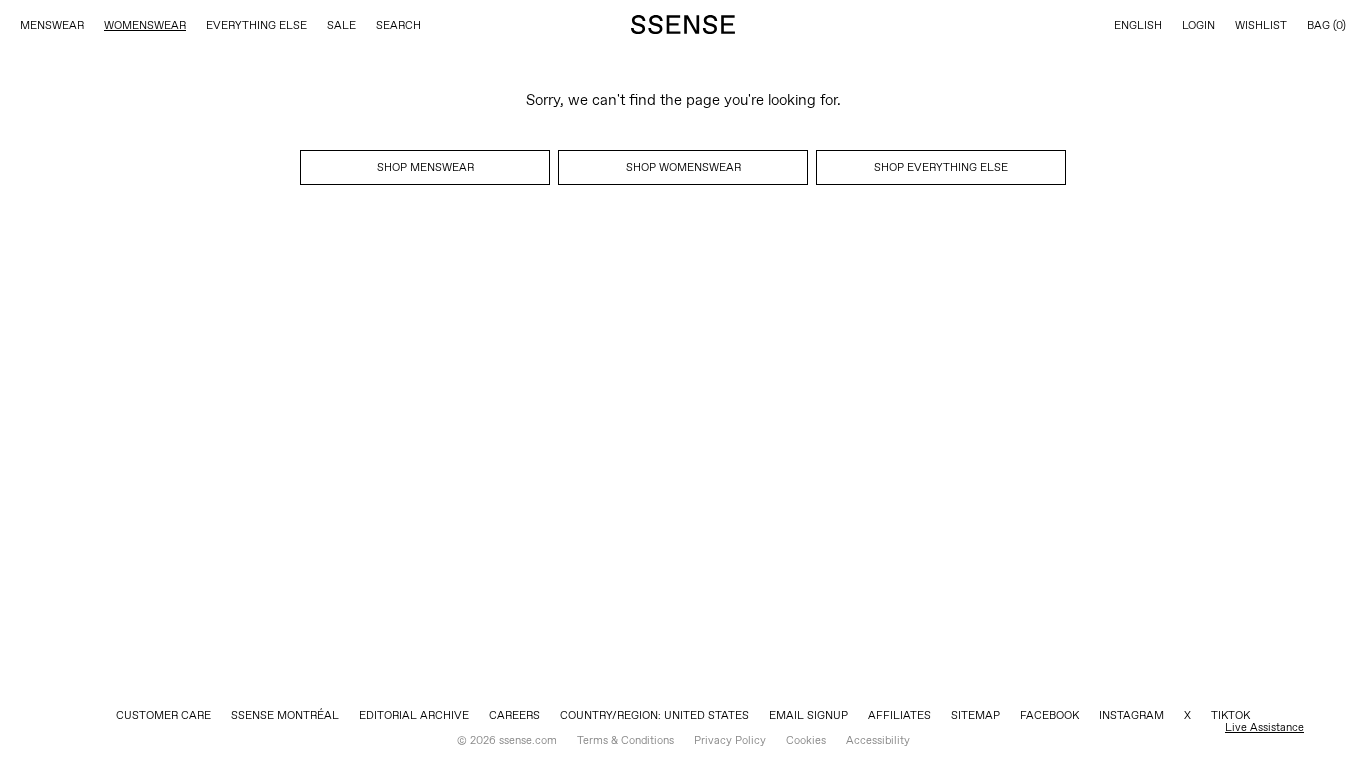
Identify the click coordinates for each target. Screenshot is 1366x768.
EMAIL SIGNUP (808, 715)
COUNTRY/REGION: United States (654, 715)
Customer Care (163, 715)
